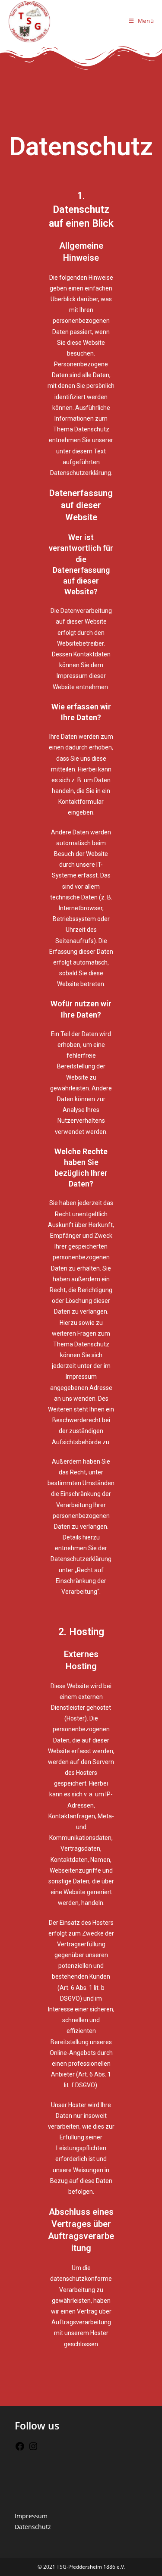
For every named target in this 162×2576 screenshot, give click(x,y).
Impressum (31, 2516)
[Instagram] (33, 2449)
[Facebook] (20, 2449)
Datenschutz (33, 2527)
